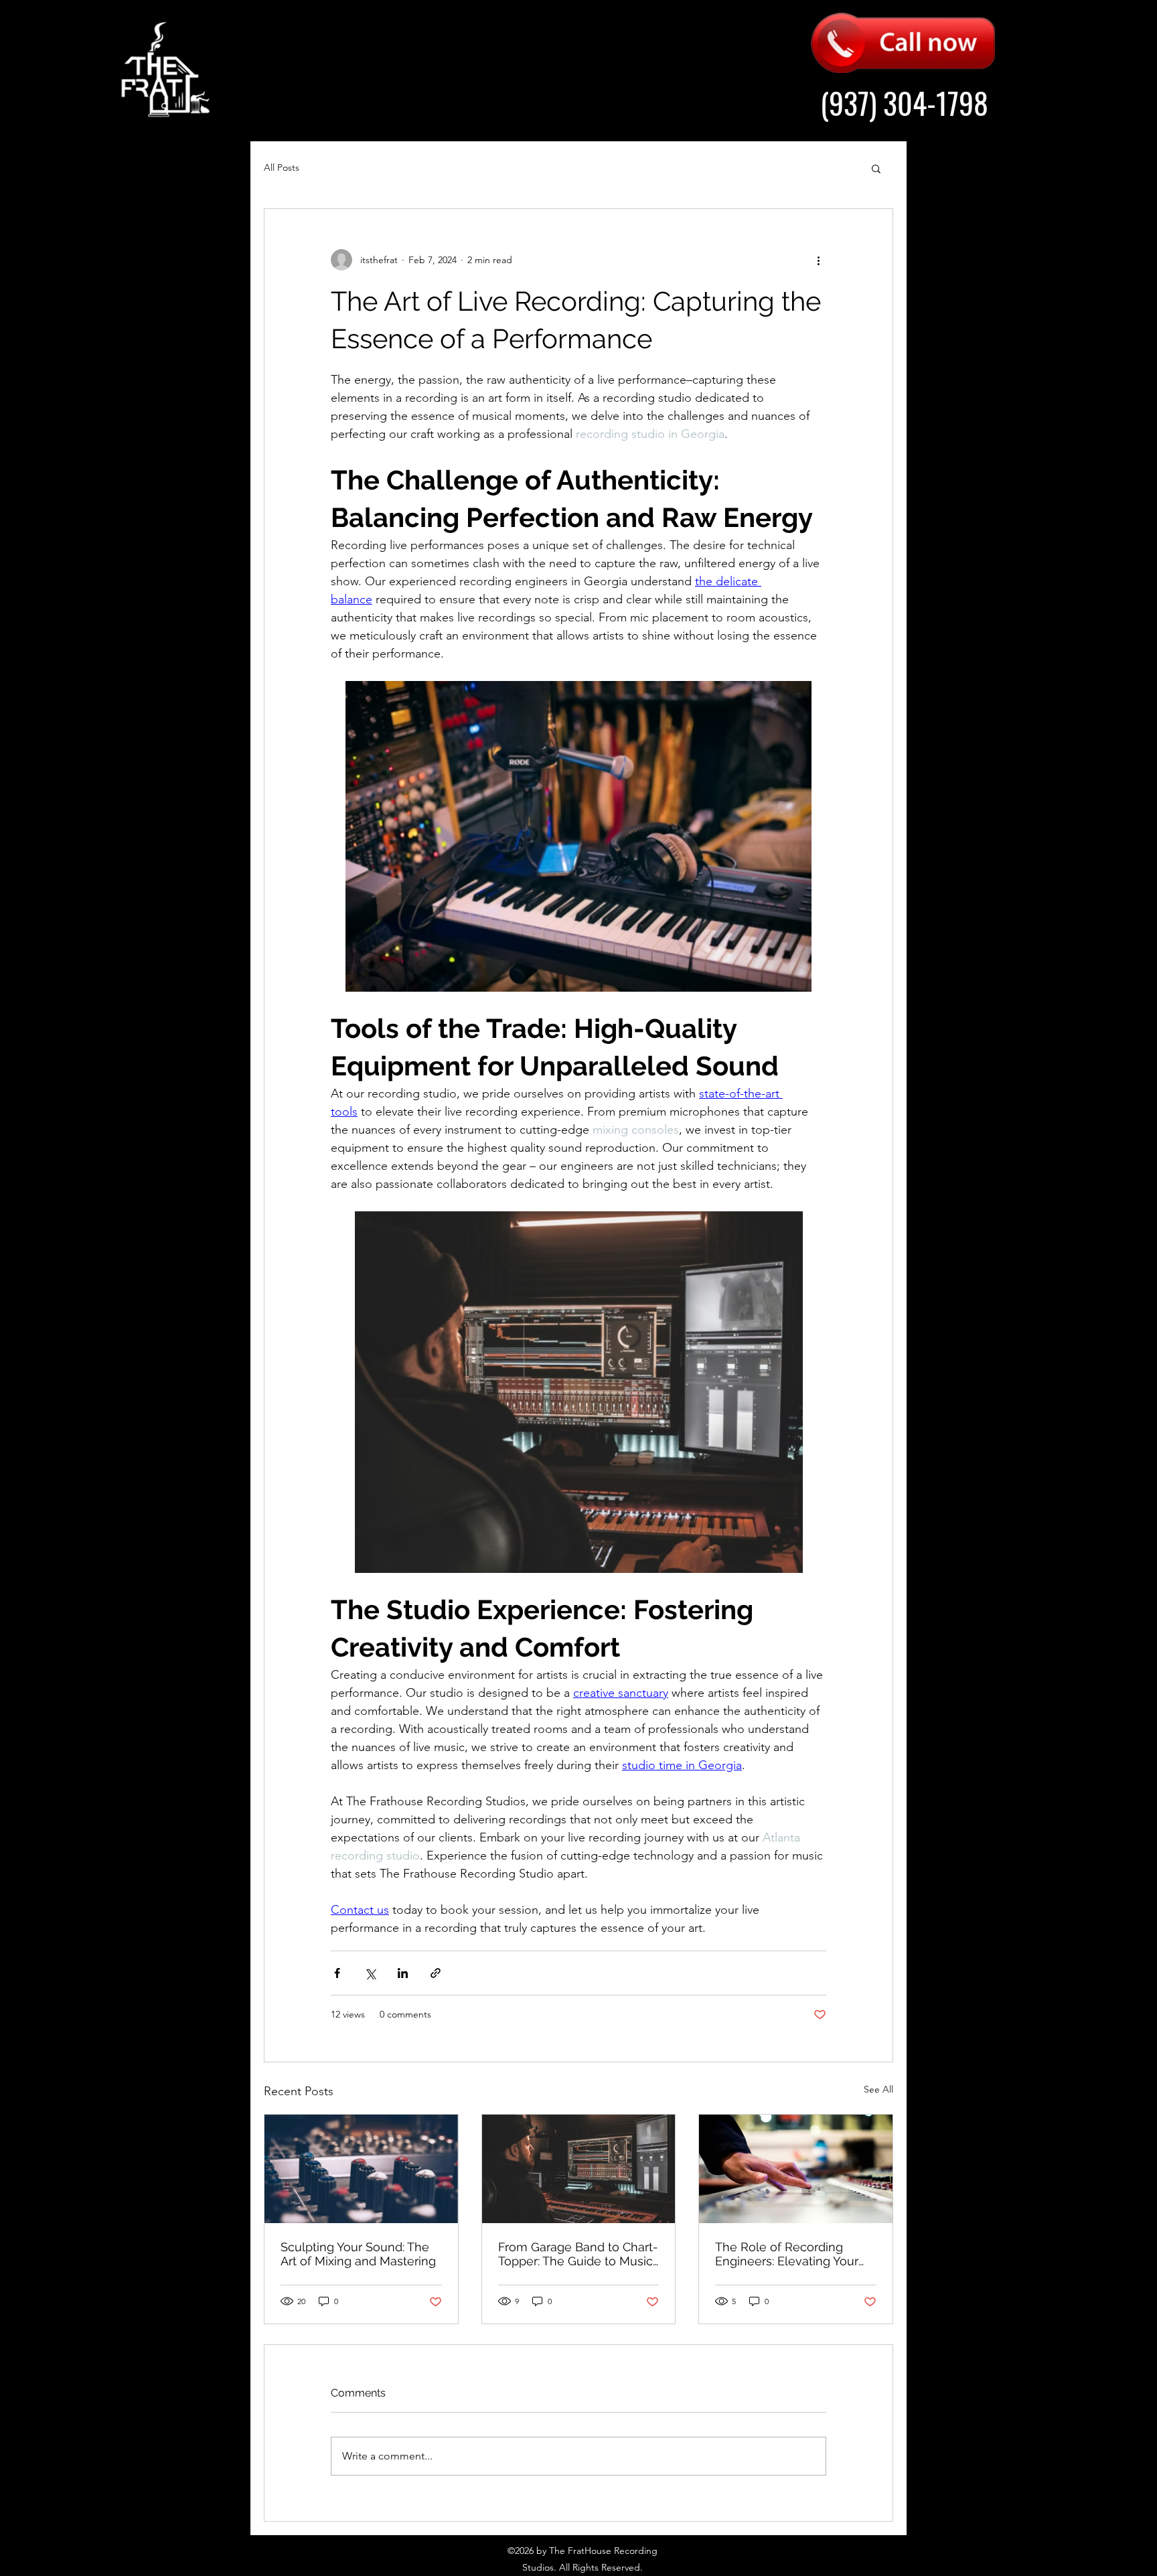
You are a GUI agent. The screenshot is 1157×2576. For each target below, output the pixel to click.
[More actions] (818, 260)
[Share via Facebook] (337, 1973)
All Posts (282, 167)
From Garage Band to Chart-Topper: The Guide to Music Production (578, 2254)
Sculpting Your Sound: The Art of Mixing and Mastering (358, 2254)
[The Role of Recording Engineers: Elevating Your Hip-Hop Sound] (796, 2169)
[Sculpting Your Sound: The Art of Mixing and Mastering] (361, 2169)
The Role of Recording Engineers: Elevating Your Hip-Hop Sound (787, 2254)
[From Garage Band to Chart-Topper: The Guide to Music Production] (579, 2169)
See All (878, 2089)
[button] (876, 168)
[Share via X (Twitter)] (370, 1973)
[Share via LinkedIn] (403, 1973)
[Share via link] (436, 1973)
